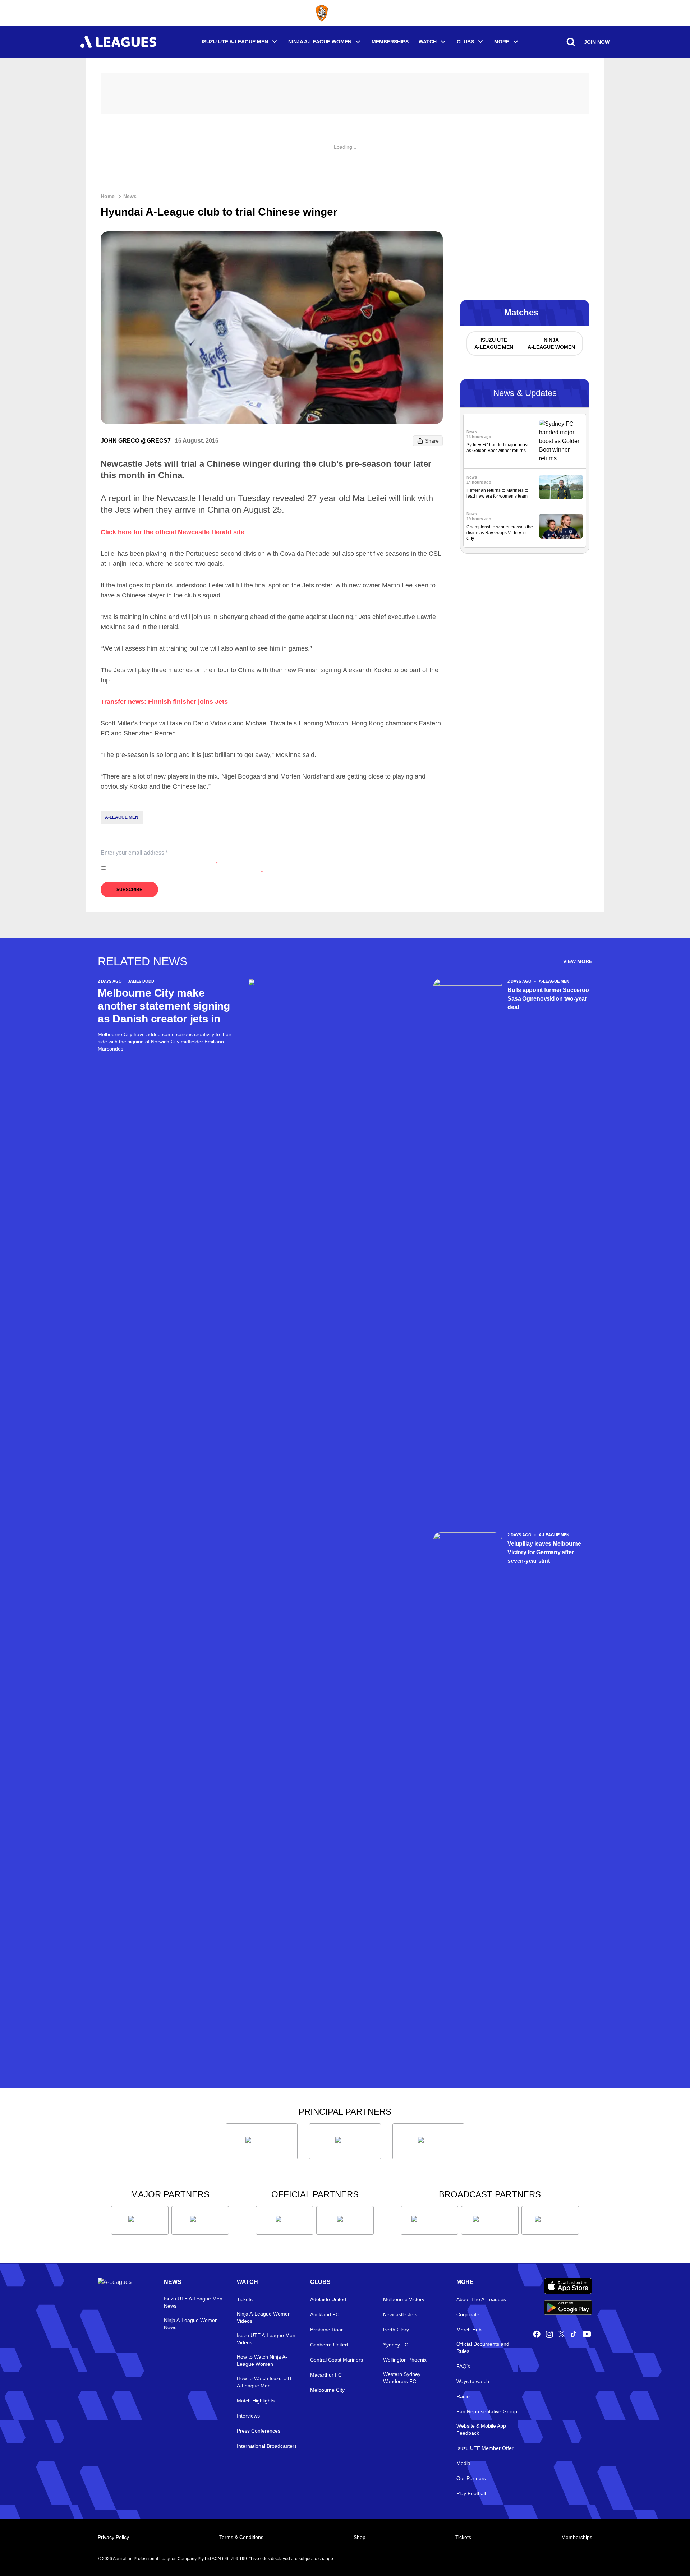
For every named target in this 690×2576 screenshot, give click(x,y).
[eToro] (200, 2220)
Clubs (465, 42)
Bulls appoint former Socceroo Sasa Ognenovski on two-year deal (548, 999)
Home (108, 196)
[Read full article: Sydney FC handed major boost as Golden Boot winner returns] (561, 441)
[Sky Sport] (550, 2220)
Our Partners (471, 2478)
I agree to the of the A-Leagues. (163, 864)
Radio (463, 2396)
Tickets (245, 2299)
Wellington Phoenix (405, 2360)
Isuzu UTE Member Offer (485, 2448)
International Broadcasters (267, 2446)
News (130, 196)
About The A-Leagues (481, 2299)
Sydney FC (396, 2345)
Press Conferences (259, 2431)
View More (578, 961)
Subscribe (129, 890)
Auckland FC (325, 2314)
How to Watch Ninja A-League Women (262, 2360)
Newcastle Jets (400, 2314)
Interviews (248, 2416)
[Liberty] (140, 2220)
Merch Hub (469, 2330)
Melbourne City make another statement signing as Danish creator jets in (164, 1006)
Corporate (468, 2314)
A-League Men (122, 817)
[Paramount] (490, 2220)
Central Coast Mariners (337, 2360)
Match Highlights (256, 2401)
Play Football (471, 2493)
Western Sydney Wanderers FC (402, 2378)
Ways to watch (473, 2381)
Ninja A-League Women (320, 42)
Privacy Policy (157, 864)
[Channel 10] (429, 2220)
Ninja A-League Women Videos (264, 2317)
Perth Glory (396, 2330)
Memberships (390, 42)
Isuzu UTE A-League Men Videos (266, 2339)
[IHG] (345, 2220)
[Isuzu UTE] (262, 2141)
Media (463, 2463)
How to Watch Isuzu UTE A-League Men (265, 2382)
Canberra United (329, 2345)
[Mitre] (285, 2220)
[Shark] (428, 2141)
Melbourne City (327, 2390)
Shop (360, 2537)
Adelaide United (328, 2299)
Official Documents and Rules (483, 2348)
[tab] (493, 343)
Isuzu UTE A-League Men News (193, 2302)
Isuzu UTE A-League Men (235, 42)
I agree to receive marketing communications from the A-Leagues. (186, 872)
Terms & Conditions (241, 2537)
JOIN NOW (597, 42)
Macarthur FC (326, 2375)
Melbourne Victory (404, 2299)
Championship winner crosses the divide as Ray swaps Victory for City (500, 533)
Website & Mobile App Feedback (481, 2429)
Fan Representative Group (487, 2411)
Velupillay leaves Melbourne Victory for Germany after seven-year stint (544, 1552)
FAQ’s (463, 2366)
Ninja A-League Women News (191, 2324)
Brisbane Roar (326, 2330)
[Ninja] (345, 2141)
